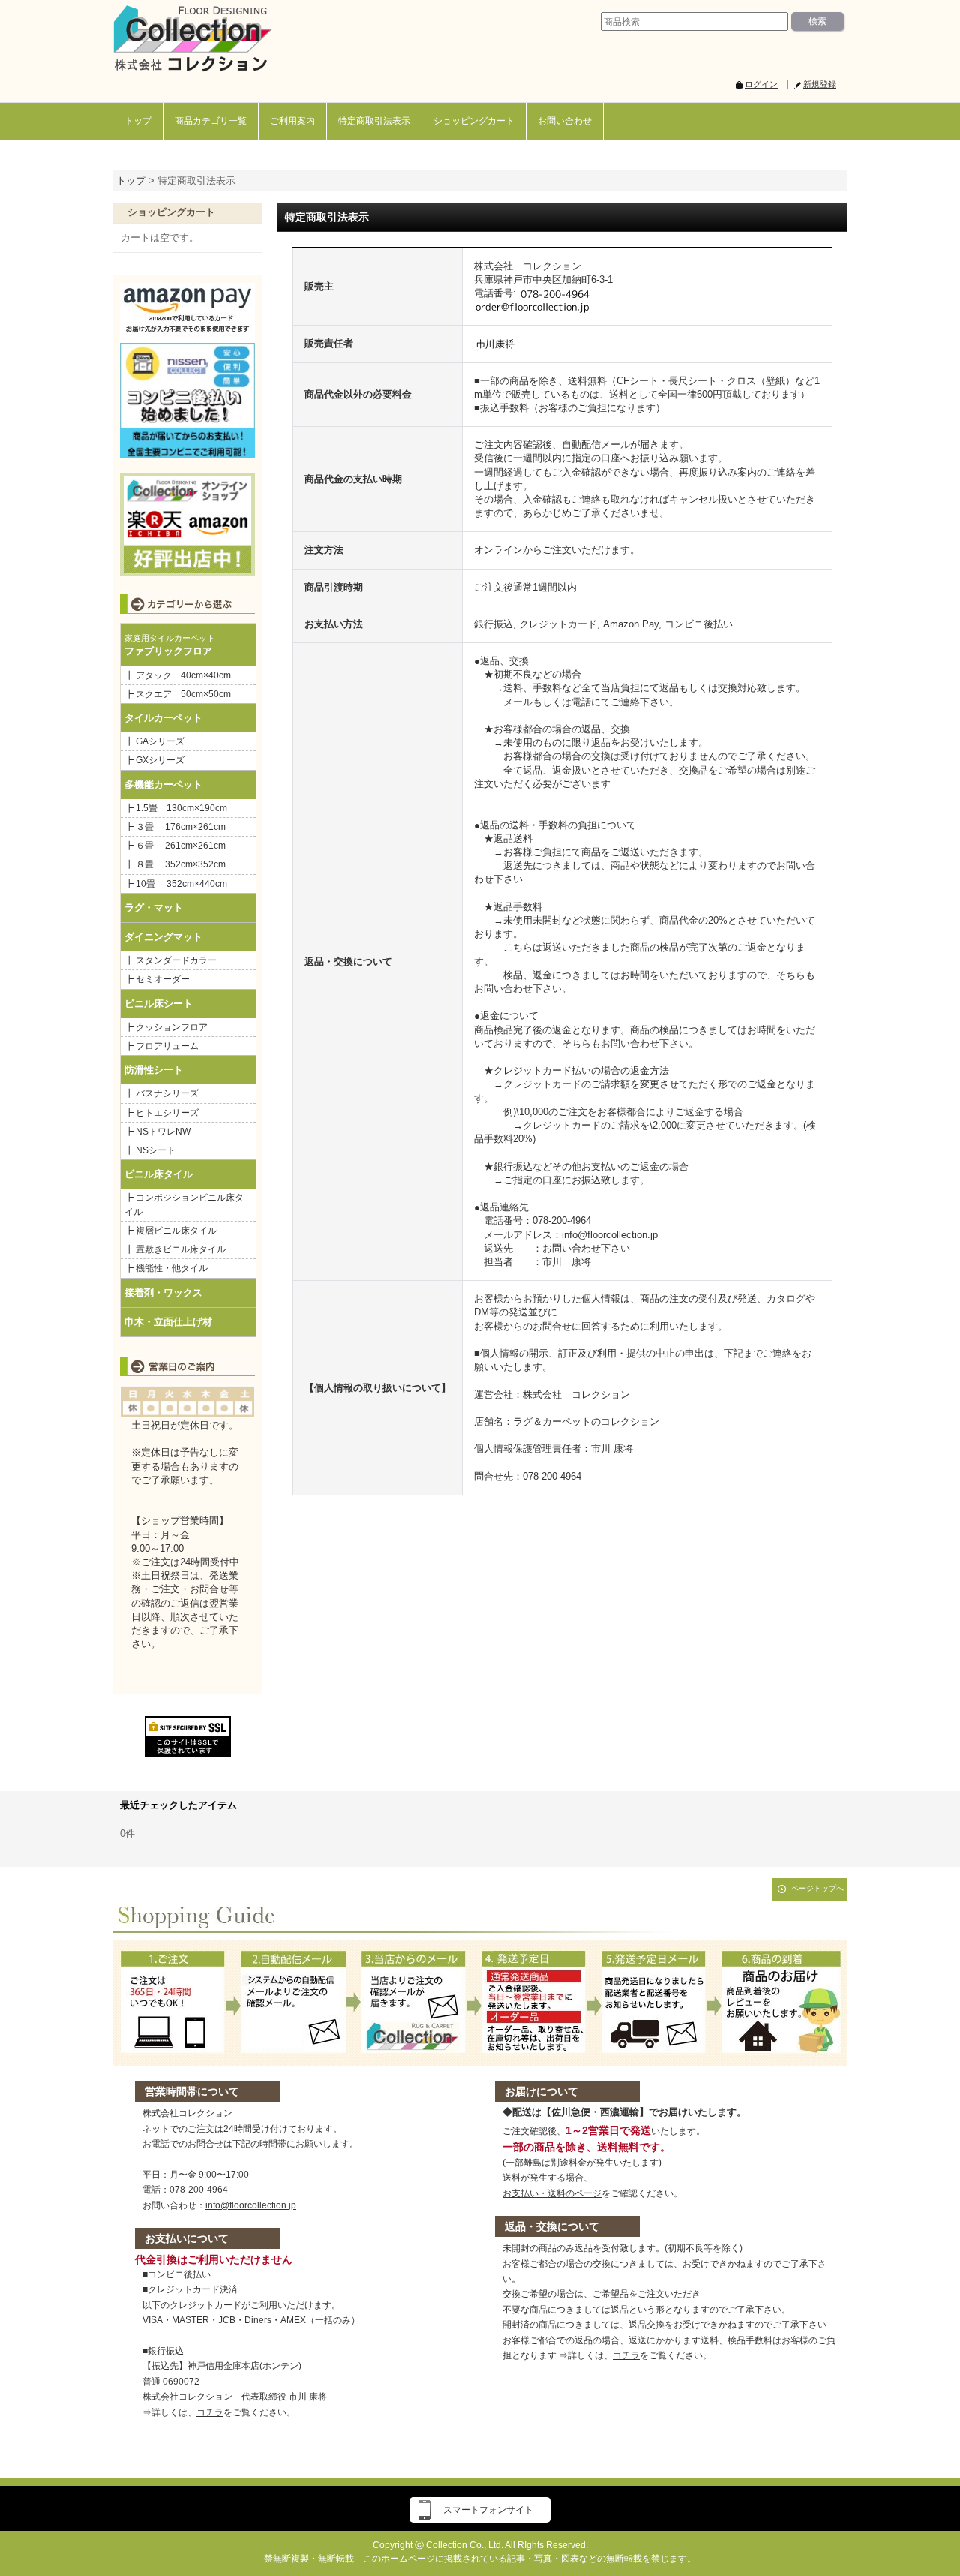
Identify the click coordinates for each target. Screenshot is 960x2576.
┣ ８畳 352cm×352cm (175, 864)
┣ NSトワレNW (157, 1132)
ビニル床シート (159, 1004)
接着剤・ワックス (163, 1293)
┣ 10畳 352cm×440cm (176, 884)
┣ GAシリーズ (154, 741)
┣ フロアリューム (162, 1046)
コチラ (210, 2412)
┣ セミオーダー (157, 979)
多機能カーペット (163, 785)
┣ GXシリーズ (154, 760)
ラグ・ (139, 908)
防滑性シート (154, 1070)
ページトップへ (817, 1888)
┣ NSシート (150, 1150)
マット (168, 908)
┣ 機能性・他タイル (166, 1268)
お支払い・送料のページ (552, 2193)
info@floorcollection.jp (251, 2205)
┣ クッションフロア (166, 1027)
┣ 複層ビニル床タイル (171, 1231)
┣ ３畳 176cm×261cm (175, 827)
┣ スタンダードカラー (175, 960)
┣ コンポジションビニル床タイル (184, 1204)
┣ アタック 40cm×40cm (182, 675)
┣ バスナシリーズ (162, 1093)
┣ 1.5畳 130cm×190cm (180, 808)
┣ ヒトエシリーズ (162, 1113)
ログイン (761, 84)
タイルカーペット (163, 718)
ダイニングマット (163, 937)
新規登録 (820, 84)
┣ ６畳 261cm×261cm (180, 846)
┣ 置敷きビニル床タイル (175, 1249)
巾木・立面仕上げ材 (168, 1322)
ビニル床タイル (159, 1174)
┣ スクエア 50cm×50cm (178, 694)
